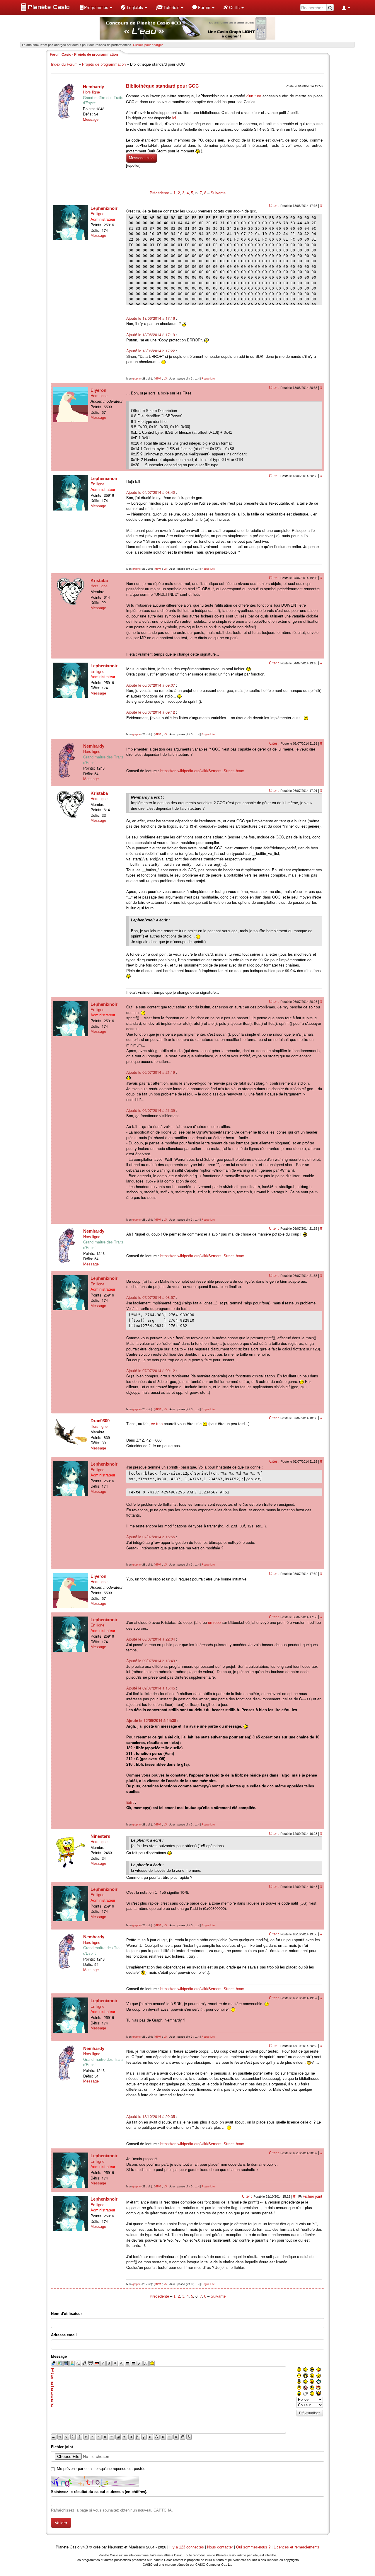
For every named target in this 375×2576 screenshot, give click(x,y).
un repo (214, 1623)
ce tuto (157, 1424)
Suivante (218, 193)
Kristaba (99, 580)
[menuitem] (96, 7)
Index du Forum (64, 64)
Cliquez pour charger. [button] (148, 45)
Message (91, 119)
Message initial (142, 158)
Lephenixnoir (104, 208)
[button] (96, 7)
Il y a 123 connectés (187, 2547)
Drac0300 (100, 1421)
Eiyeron (98, 390)
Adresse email (64, 2335)
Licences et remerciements (297, 2547)
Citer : (275, 206)
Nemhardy (93, 87)
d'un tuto (254, 96)
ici (174, 118)
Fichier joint (312, 2196)
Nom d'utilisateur (67, 2314)
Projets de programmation (104, 64)
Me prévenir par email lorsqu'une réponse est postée (101, 2469)
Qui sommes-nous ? (253, 2547)
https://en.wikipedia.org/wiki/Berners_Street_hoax (202, 771)
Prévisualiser (310, 2413)
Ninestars (100, 1836)
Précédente (160, 193)
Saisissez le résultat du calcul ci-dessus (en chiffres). (99, 2492)
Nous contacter (220, 2547)
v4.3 (84, 2547)
